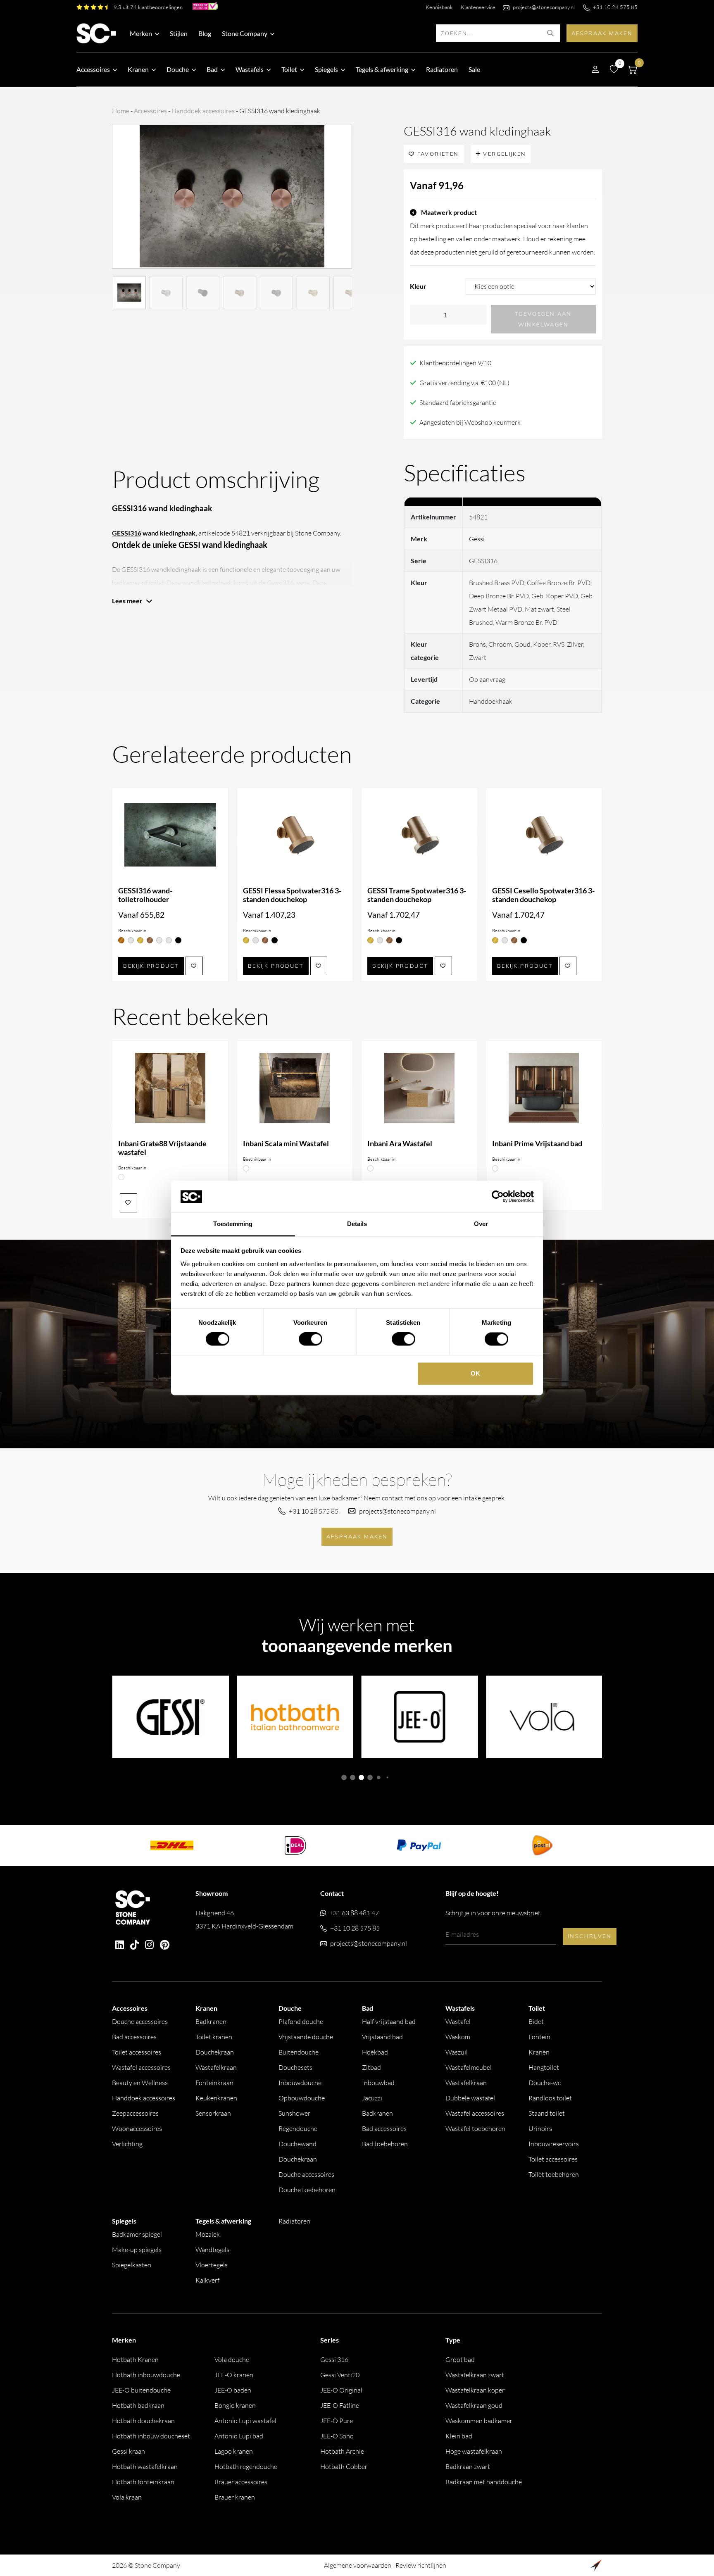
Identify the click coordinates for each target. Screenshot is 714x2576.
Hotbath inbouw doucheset (151, 2436)
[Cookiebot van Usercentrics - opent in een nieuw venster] (498, 1197)
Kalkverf (207, 2280)
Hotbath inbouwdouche (146, 2375)
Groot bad (460, 2359)
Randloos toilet (550, 2098)
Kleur (418, 286)
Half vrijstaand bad (389, 2021)
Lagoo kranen (234, 2451)
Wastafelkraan (216, 2067)
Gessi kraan (129, 2451)
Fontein (539, 2037)
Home (121, 111)
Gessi (477, 539)
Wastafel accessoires (141, 2067)
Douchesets (295, 2067)
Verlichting (127, 2144)
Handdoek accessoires (203, 111)
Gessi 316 (334, 2359)
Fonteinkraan (214, 2083)
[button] (344, 1777)
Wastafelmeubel (469, 2067)
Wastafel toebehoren (475, 2128)
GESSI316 (127, 533)
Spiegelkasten (132, 2265)
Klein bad (459, 2436)
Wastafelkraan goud (474, 2405)
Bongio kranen (235, 2405)
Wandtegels (212, 2250)
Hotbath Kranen (135, 2359)
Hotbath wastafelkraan (145, 2466)
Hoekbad (375, 2052)
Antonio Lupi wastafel (245, 2421)
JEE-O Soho (337, 2436)
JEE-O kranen (234, 2375)
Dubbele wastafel (470, 2098)
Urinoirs (540, 2128)
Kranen (539, 2052)
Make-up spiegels (137, 2250)
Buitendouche (299, 2052)
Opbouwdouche (302, 2098)
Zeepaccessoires (135, 2113)
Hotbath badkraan (138, 2405)
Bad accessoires (134, 2037)
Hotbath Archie (342, 2451)
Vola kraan (127, 2497)
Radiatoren (442, 69)
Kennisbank (439, 7)
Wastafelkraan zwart (475, 2375)
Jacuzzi (372, 2098)
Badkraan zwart (468, 2466)
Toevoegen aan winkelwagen (543, 319)
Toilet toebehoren (554, 2174)
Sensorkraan (213, 2113)
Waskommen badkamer (479, 2421)
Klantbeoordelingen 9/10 (455, 363)
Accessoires (150, 111)
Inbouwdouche (300, 2083)
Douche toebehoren (307, 2190)
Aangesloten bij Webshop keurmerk (470, 422)
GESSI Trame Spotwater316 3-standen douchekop (417, 895)
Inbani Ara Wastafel (400, 1144)
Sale (474, 69)
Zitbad (371, 2067)
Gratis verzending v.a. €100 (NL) (464, 383)
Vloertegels (212, 2265)
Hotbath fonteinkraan (143, 2482)
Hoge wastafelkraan (474, 2451)
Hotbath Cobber (344, 2466)
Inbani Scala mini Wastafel (286, 1144)
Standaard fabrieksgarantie (458, 402)
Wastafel (458, 2021)
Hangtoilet (544, 2067)
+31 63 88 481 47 (354, 1913)
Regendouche (298, 2128)
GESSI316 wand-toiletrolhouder (145, 895)
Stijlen (179, 33)
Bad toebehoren (385, 2144)
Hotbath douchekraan (143, 2421)
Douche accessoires (140, 2021)
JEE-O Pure (337, 2421)
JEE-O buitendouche (141, 2390)
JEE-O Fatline (340, 2405)
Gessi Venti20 (340, 2375)
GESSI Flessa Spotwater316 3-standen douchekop (292, 895)
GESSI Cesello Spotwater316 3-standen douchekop (543, 895)
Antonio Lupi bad (239, 2436)
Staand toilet (547, 2113)
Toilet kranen (214, 2037)
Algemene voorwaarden (358, 2565)
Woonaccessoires (137, 2128)
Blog (205, 33)
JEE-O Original (341, 2390)
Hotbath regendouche (246, 2466)
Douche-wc (545, 2083)
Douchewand (297, 2144)
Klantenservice (478, 7)
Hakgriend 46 (244, 1919)
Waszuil (457, 2052)
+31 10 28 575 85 (615, 7)
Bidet (536, 2021)
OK (475, 1373)
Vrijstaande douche (306, 2037)
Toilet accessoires (137, 2052)
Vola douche (232, 2359)
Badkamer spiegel (137, 2234)
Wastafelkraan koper (475, 2390)
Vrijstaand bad (382, 2037)
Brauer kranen (235, 2497)
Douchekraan (215, 2052)
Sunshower (294, 2113)
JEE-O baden (233, 2390)
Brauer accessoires (241, 2482)
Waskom (458, 2037)
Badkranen (211, 2021)
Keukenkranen (216, 2098)
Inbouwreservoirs (554, 2144)
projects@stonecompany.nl (544, 7)
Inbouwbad (378, 2083)
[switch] (311, 1339)
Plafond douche (301, 2021)
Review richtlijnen (421, 2565)
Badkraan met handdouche (484, 2482)
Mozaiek (208, 2234)
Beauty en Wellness (140, 2083)
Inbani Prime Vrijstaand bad (537, 1144)
